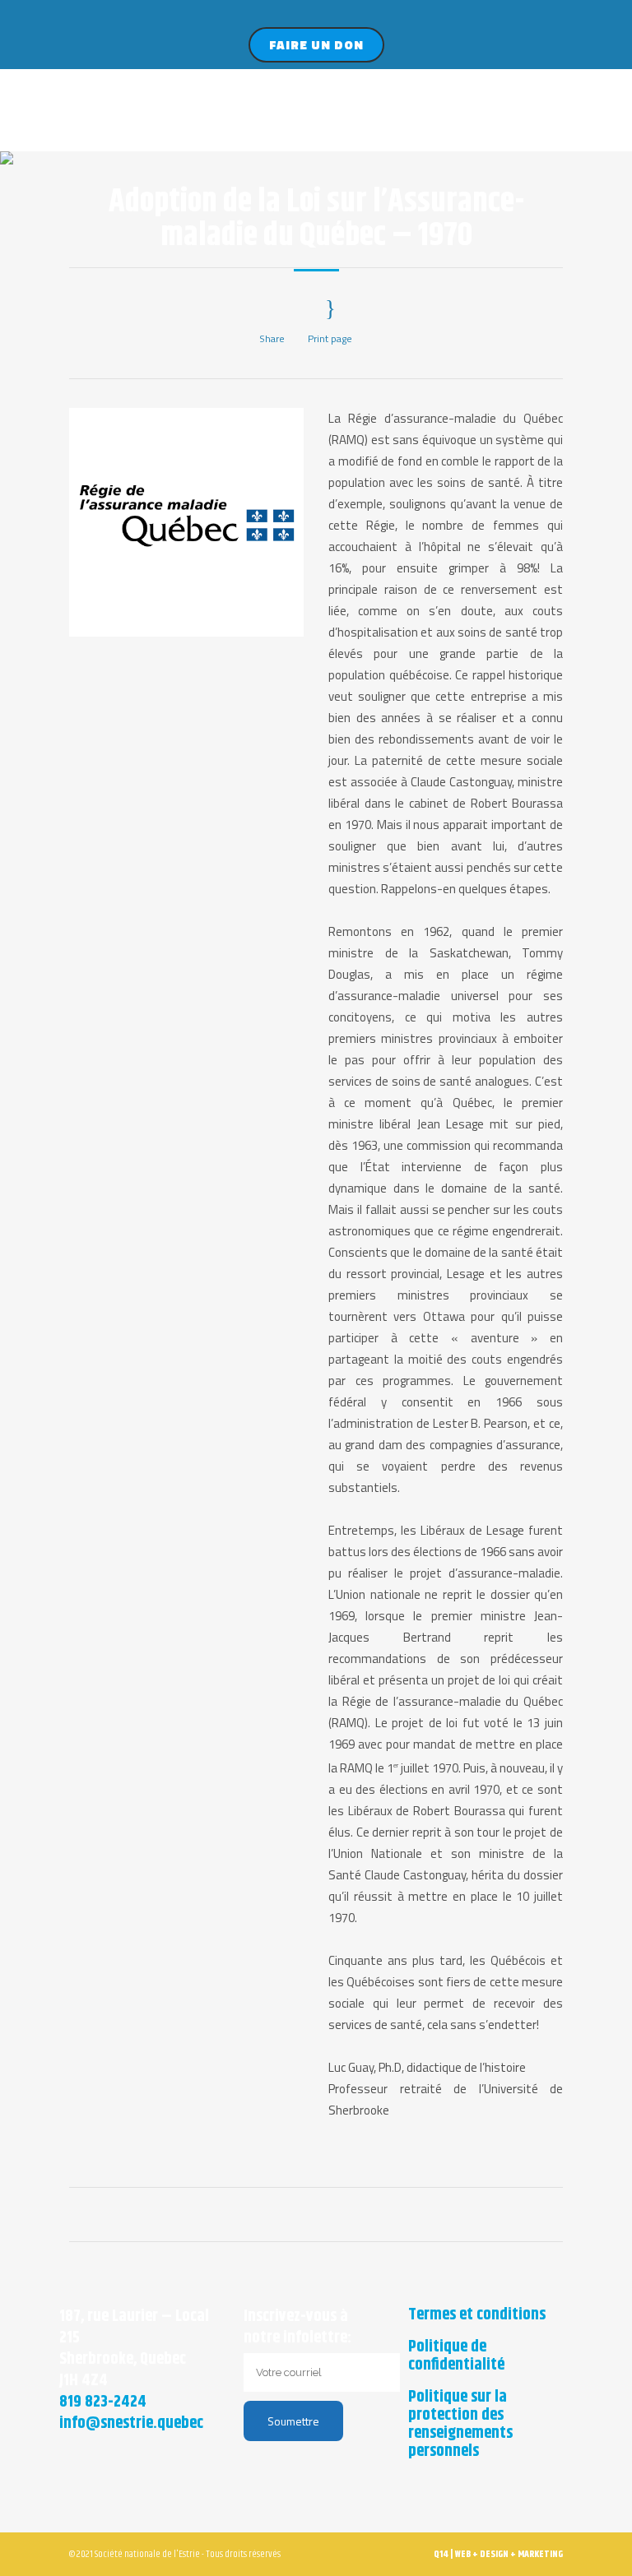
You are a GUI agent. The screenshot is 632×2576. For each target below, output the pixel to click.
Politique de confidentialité (456, 2356)
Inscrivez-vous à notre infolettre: (297, 2327)
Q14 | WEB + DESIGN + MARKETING (498, 2554)
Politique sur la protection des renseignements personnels (460, 2425)
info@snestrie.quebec (131, 2423)
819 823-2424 (103, 2402)
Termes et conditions (477, 2315)
